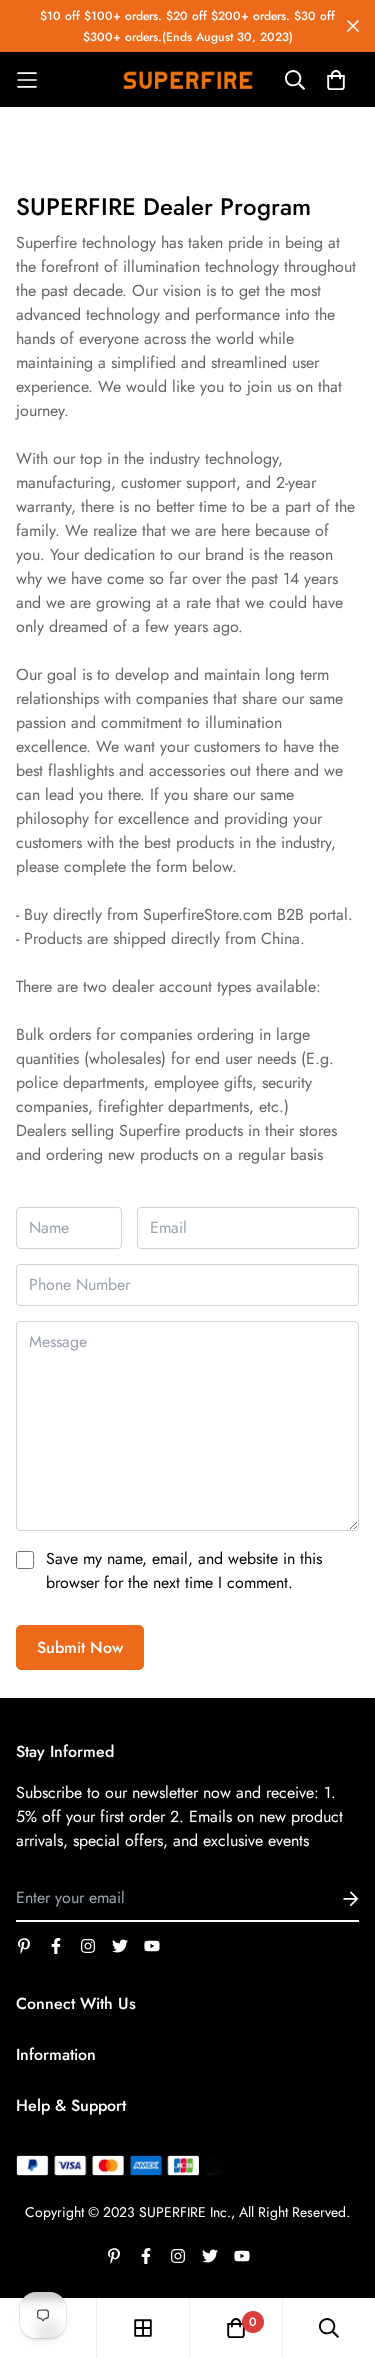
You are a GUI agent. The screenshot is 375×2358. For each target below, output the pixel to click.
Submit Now (80, 1647)
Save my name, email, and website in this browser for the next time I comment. (184, 1570)
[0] (236, 2328)
